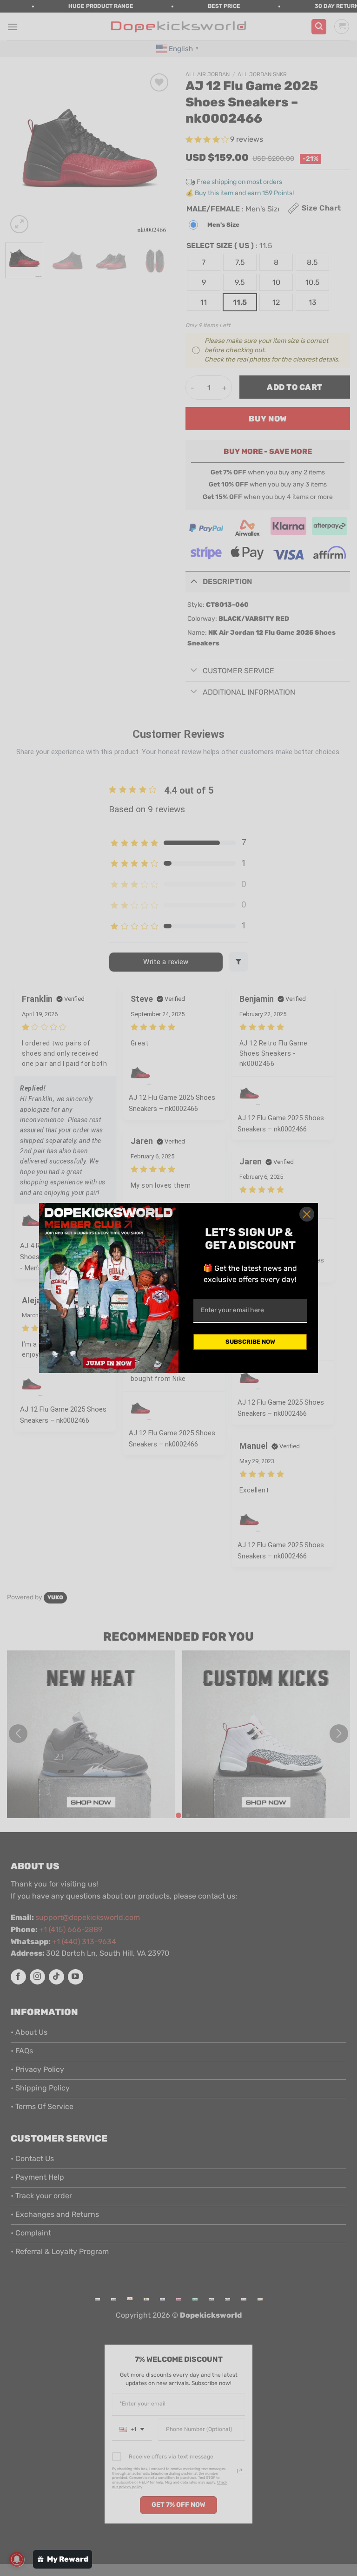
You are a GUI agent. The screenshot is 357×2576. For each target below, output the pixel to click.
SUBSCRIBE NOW (250, 1342)
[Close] (307, 1214)
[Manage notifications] (17, 2559)
